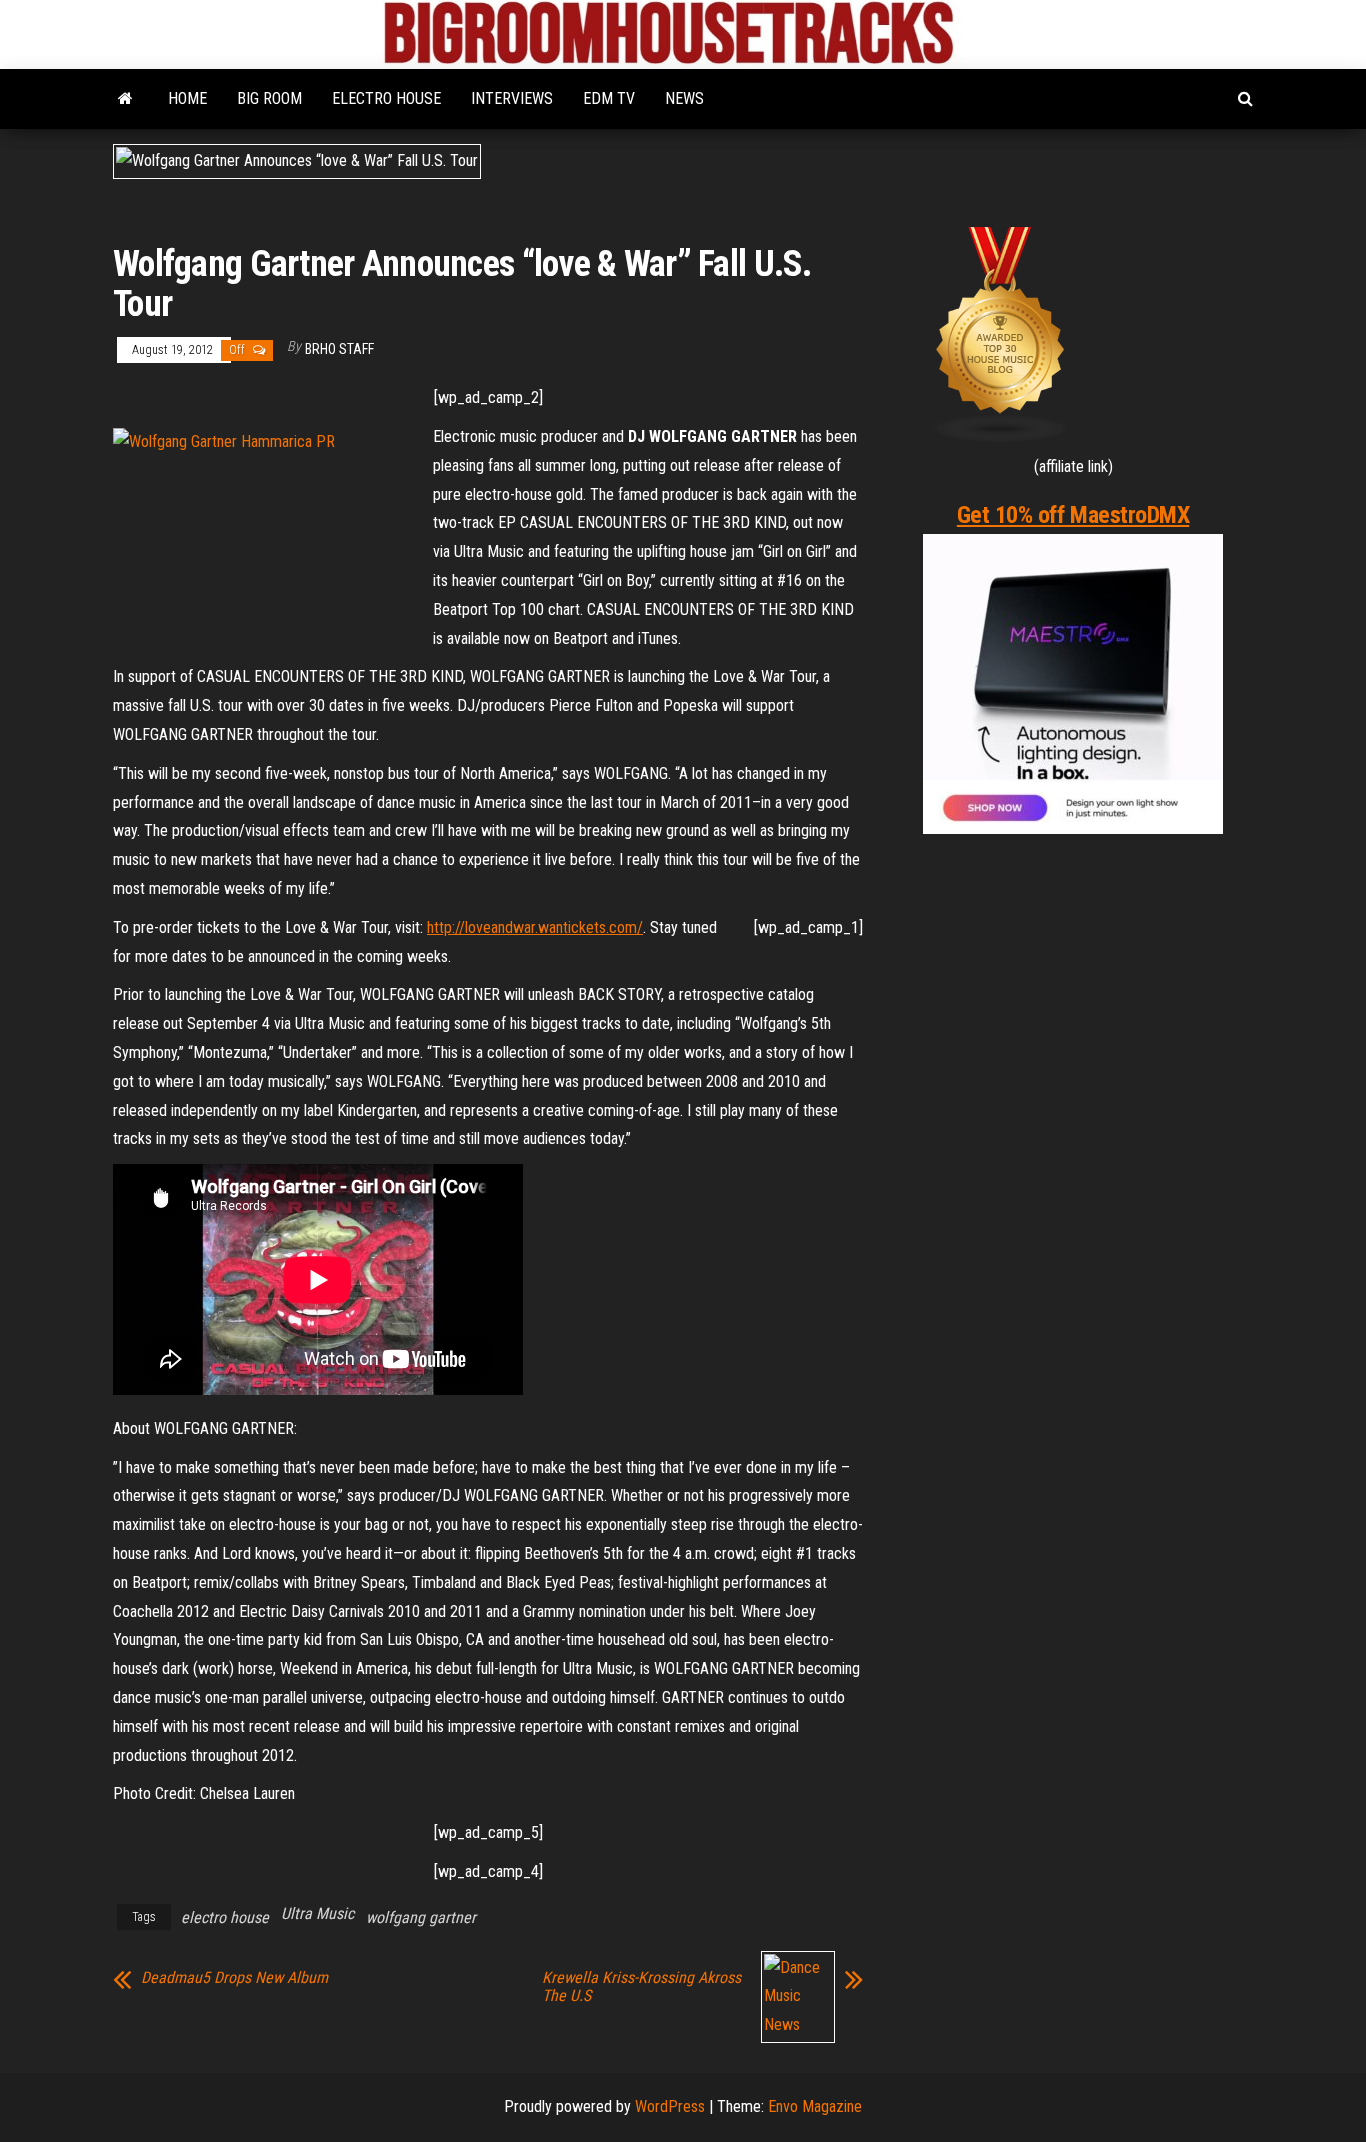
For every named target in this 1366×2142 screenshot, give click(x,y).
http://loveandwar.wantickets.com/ (535, 927)
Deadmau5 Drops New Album (234, 1978)
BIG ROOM (269, 98)
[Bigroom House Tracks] (125, 99)
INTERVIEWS (512, 98)
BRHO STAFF (339, 349)
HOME (187, 98)
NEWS (684, 98)
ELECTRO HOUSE (386, 98)
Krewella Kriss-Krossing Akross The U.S (641, 1987)
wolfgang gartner (421, 1917)
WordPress (670, 2106)
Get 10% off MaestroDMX (1073, 515)
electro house (225, 1917)
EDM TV (609, 98)
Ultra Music (317, 1913)
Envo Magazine (815, 2106)
